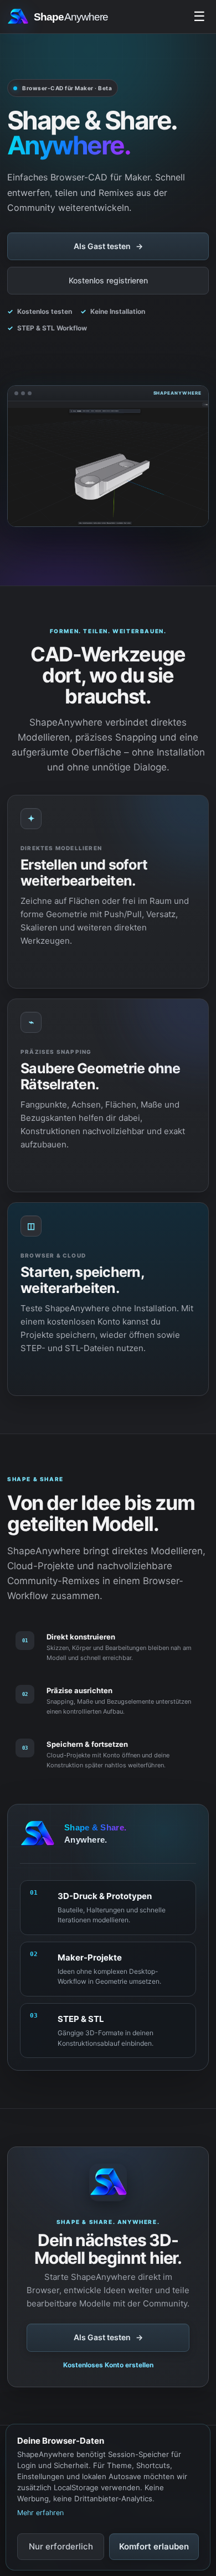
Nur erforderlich (61, 2546)
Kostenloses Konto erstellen (108, 2365)
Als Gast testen (108, 246)
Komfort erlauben (154, 2546)
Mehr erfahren (40, 2513)
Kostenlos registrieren (108, 280)
